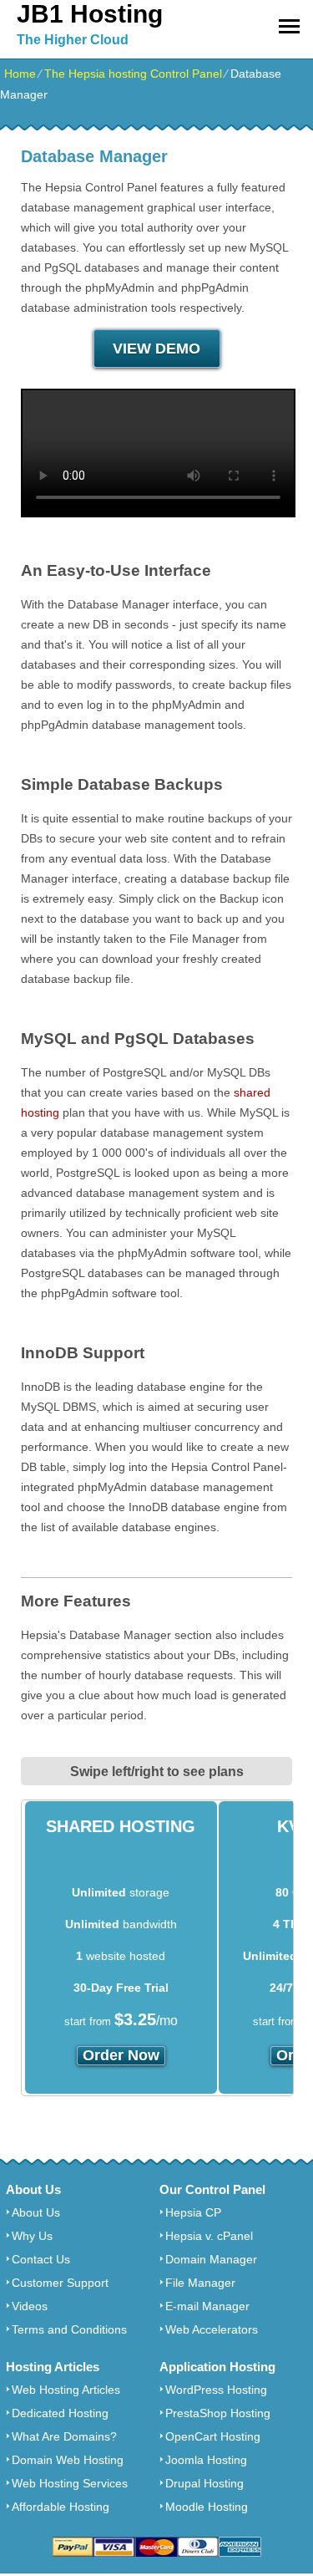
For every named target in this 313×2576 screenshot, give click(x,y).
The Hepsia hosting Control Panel (133, 74)
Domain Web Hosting (68, 2460)
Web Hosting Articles (66, 2390)
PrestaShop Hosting (218, 2413)
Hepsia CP (193, 2212)
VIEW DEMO (156, 349)
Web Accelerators (212, 2329)
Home (20, 74)
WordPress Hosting (216, 2390)
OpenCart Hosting (213, 2436)
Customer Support (60, 2283)
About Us (36, 2212)
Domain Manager (211, 2259)
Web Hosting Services (70, 2483)
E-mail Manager (207, 2306)
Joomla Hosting (206, 2460)
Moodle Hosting (207, 2507)
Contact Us (41, 2259)
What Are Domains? (64, 2436)
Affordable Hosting (61, 2507)
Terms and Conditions (69, 2329)
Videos (30, 2306)
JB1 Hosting (90, 14)
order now (121, 2055)
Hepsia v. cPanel (209, 2236)
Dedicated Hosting (60, 2413)
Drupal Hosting (204, 2483)
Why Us (32, 2236)
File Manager (200, 2283)
